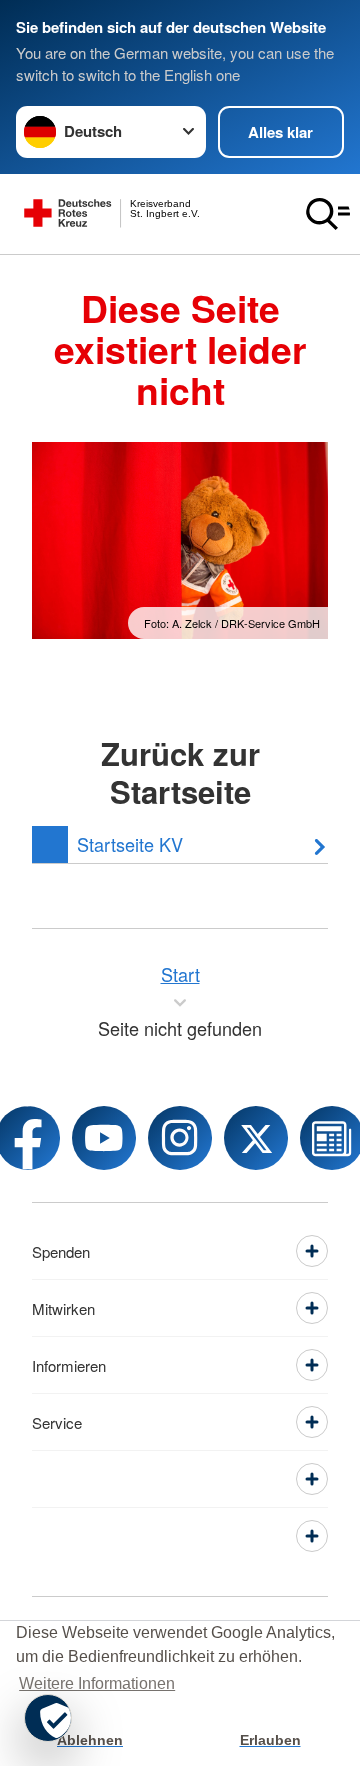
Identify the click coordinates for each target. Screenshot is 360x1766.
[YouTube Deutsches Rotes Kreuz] (104, 1138)
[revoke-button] (48, 1718)
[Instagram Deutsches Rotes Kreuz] (180, 1138)
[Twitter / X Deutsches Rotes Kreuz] (256, 1138)
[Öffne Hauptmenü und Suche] (328, 214)
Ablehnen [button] (90, 1740)
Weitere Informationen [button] (97, 1683)
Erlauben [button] (270, 1740)
